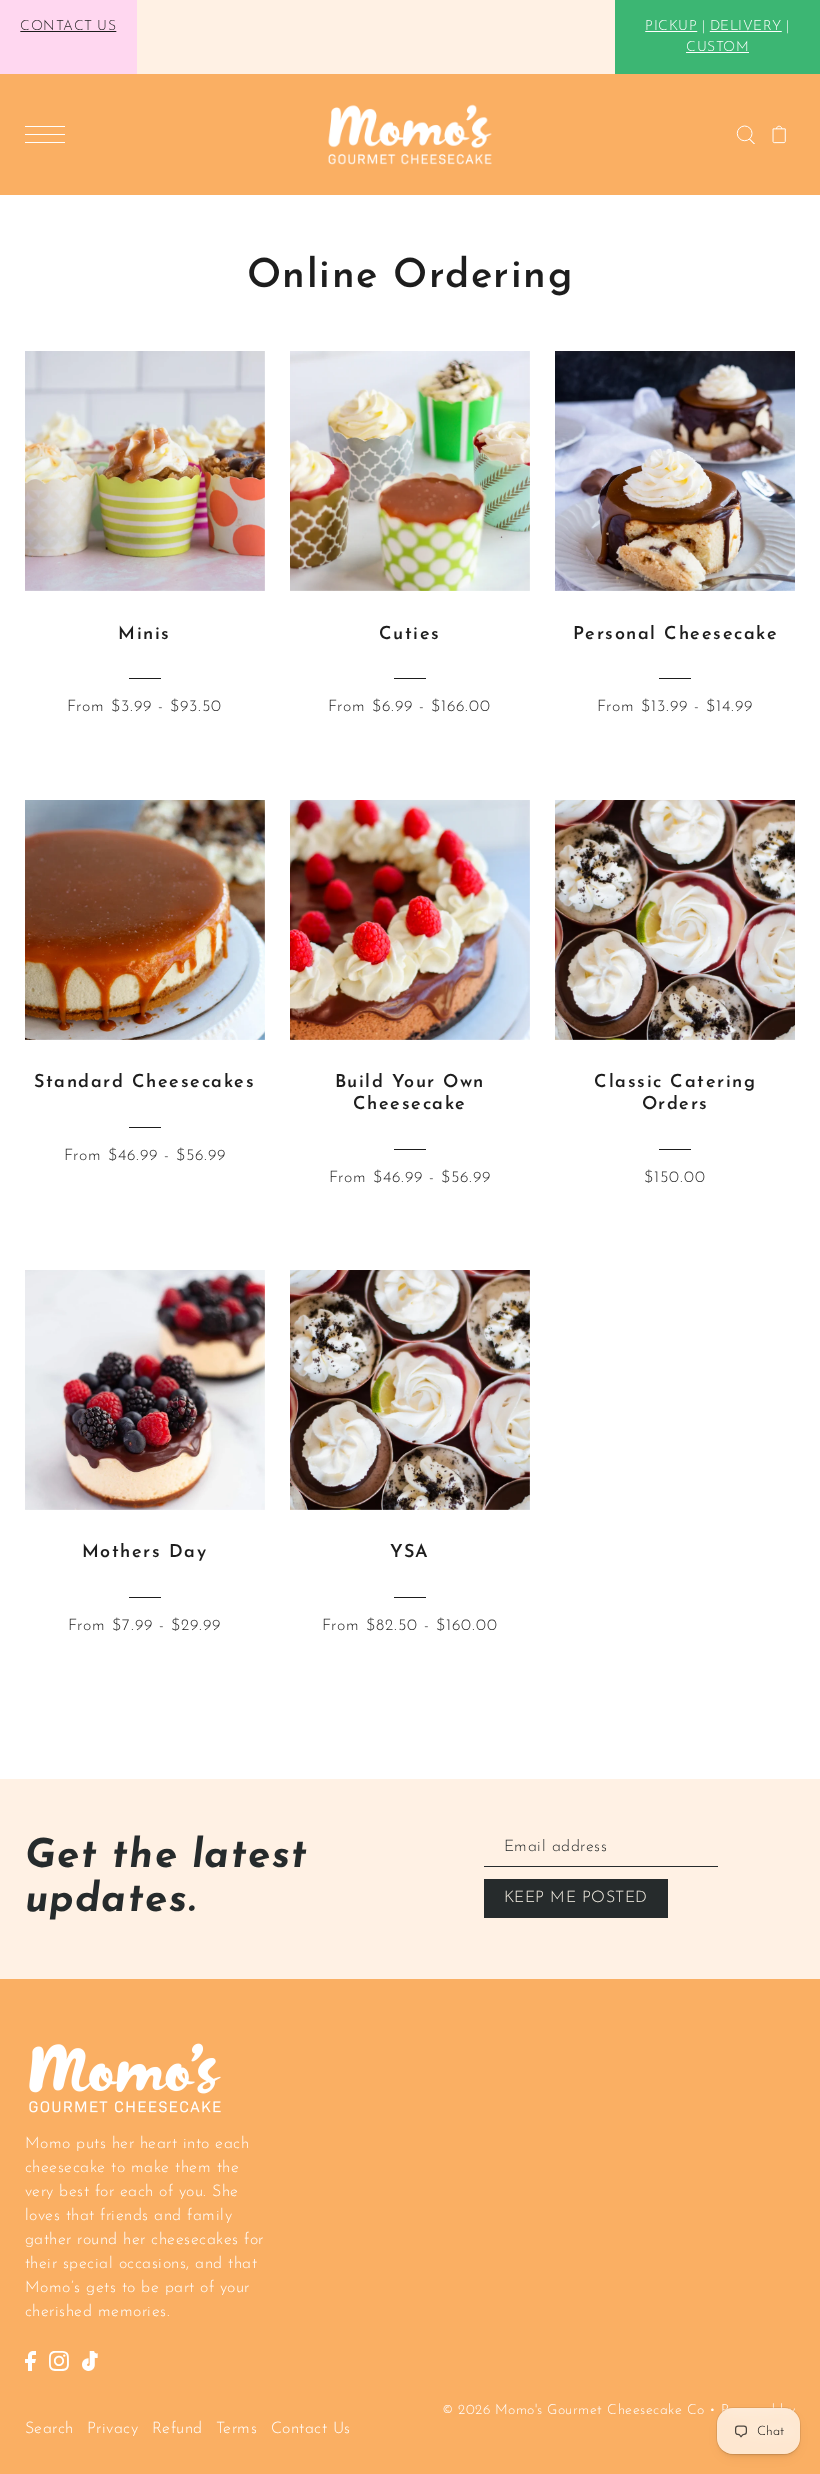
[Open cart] (779, 135)
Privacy (113, 2429)
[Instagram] (59, 2360)
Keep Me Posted (576, 1898)
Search (49, 2429)
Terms (237, 2429)
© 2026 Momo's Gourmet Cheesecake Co (573, 2410)
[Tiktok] (90, 2360)
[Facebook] (30, 2360)
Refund (177, 2429)
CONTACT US (68, 26)
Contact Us (311, 2429)
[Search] (745, 135)
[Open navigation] (50, 134)
